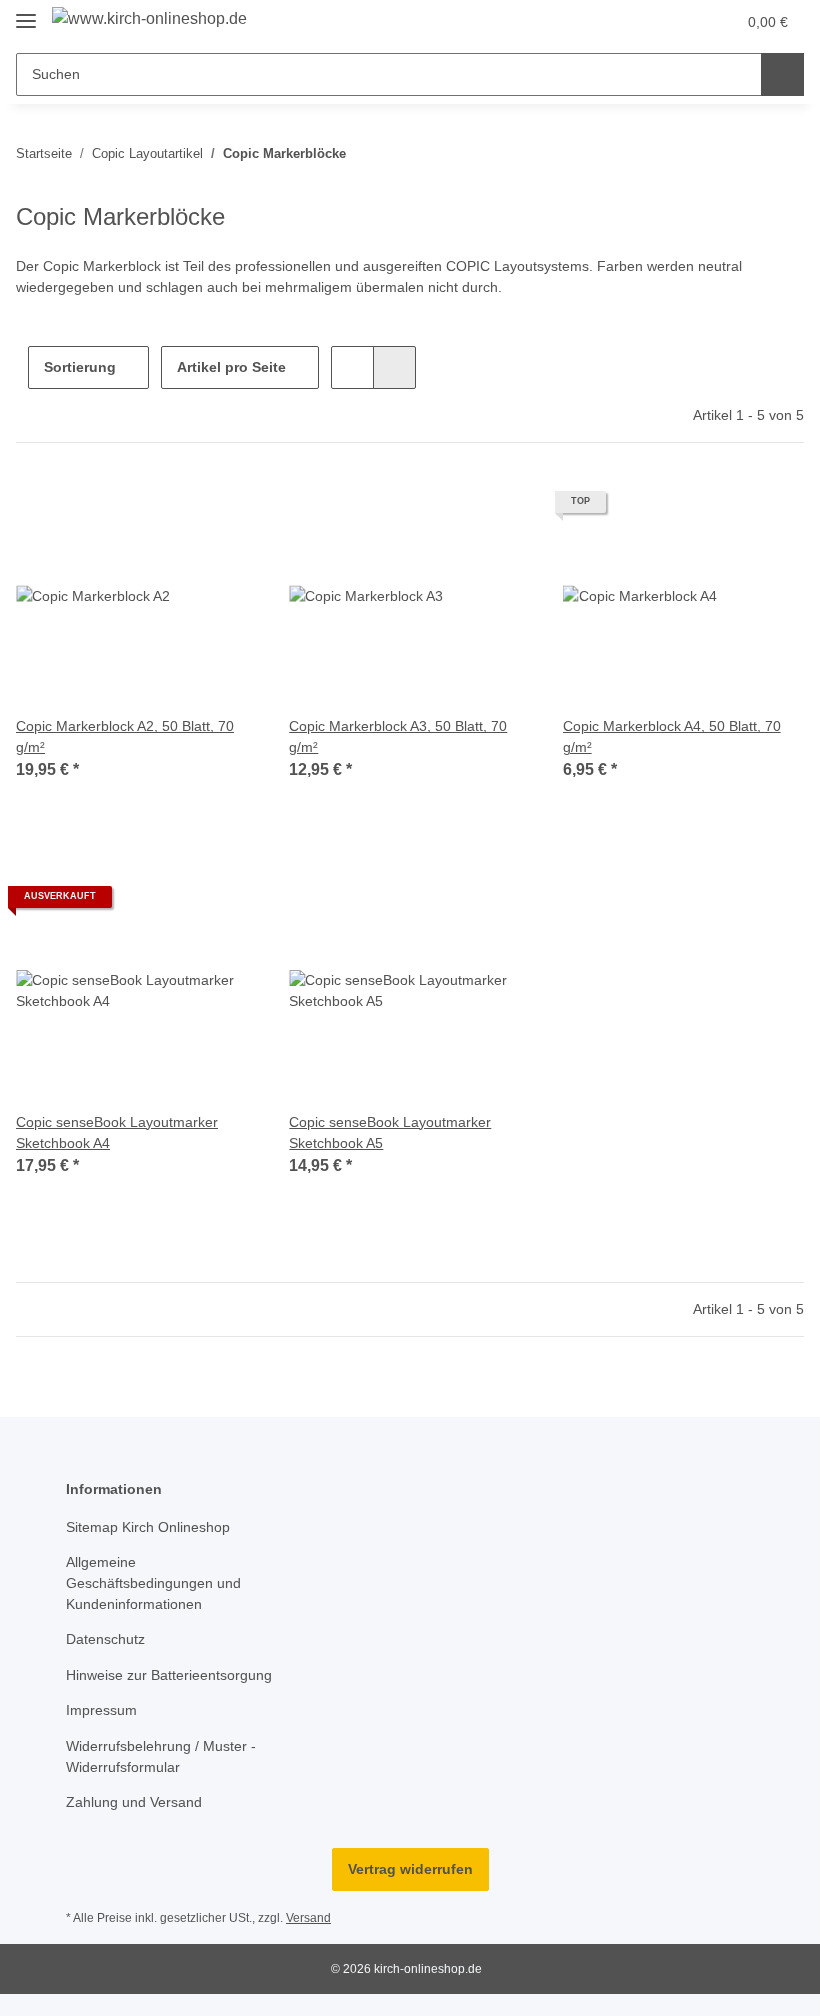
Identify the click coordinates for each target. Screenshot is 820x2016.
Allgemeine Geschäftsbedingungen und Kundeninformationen (153, 1583)
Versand (308, 1918)
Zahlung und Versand (134, 1802)
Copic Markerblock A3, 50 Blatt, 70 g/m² (398, 736)
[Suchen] (782, 74)
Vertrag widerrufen (410, 1869)
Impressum (101, 1710)
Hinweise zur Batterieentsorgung (169, 1675)
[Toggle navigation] (26, 12)
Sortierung (80, 367)
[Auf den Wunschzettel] (223, 509)
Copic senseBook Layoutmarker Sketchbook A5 (390, 1132)
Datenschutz (105, 1639)
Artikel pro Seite (231, 367)
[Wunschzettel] (681, 22)
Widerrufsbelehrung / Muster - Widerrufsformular (161, 1756)
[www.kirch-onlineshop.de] (149, 19)
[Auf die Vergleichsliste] (171, 509)
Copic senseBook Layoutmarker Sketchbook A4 (117, 1132)
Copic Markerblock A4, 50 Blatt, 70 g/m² (672, 736)
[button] (641, 22)
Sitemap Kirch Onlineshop (148, 1527)
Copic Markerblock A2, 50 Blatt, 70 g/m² (125, 736)
